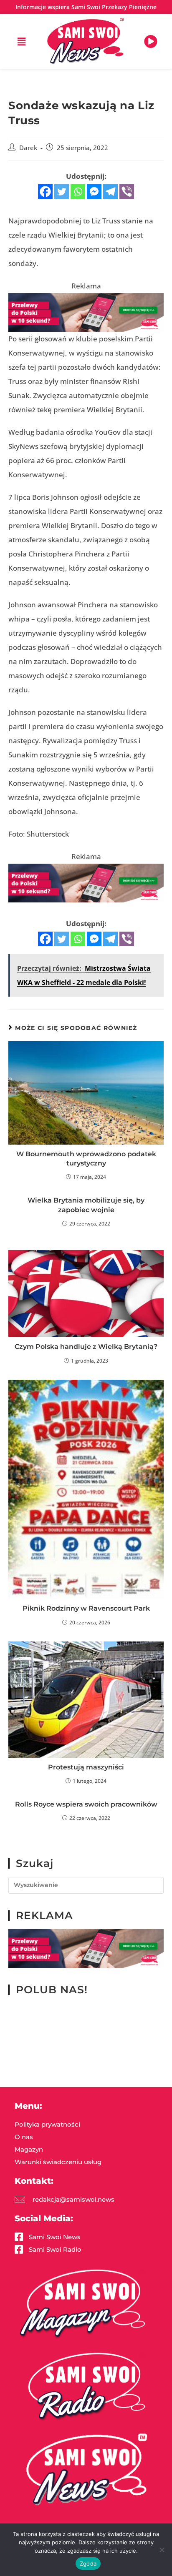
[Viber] (127, 192)
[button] (21, 41)
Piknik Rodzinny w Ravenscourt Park (86, 1608)
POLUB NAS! (52, 1990)
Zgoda (88, 2563)
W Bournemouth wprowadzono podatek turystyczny (86, 1159)
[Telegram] (110, 192)
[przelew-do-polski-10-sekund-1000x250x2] (86, 312)
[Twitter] (62, 192)
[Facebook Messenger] (94, 192)
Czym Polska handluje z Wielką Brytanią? (86, 1347)
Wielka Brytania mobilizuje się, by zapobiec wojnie (86, 1205)
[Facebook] (45, 192)
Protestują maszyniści (86, 1767)
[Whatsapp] (78, 192)
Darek (28, 148)
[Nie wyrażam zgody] (162, 2550)
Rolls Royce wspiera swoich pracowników (86, 1804)
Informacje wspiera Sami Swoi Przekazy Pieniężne (86, 7)
